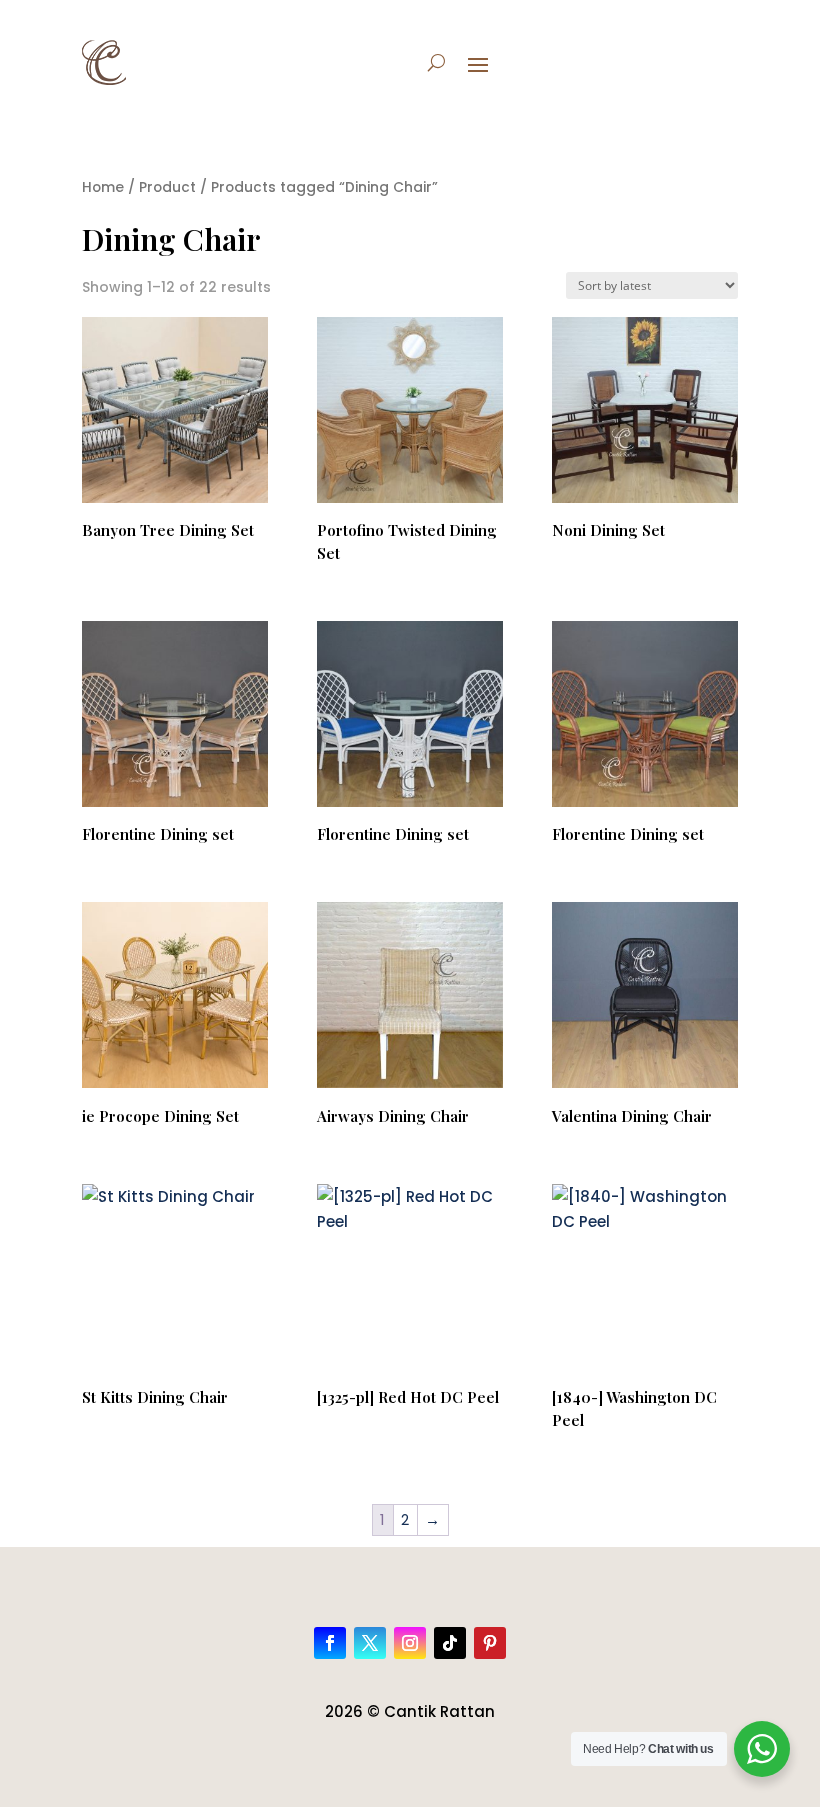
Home (103, 187)
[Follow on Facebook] (330, 1643)
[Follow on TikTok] (450, 1643)
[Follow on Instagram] (410, 1643)
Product (167, 187)
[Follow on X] (370, 1643)
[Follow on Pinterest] (490, 1643)
